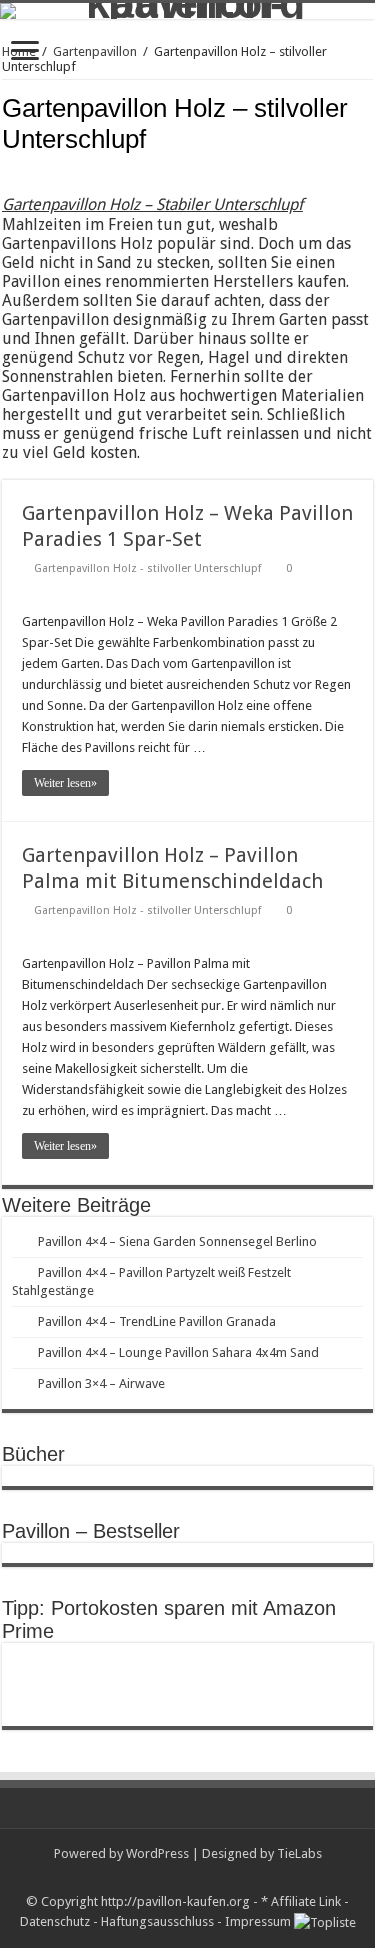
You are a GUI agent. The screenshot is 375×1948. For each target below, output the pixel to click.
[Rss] (187, 1878)
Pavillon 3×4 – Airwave (101, 1383)
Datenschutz (55, 1921)
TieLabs (299, 1853)
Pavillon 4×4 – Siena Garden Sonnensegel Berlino (177, 1241)
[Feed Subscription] (367, 169)
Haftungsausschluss (157, 1921)
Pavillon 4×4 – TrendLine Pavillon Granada (157, 1321)
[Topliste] (325, 1921)
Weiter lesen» (65, 783)
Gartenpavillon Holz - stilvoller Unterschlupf (147, 568)
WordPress (157, 1853)
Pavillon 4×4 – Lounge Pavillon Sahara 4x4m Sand (178, 1352)
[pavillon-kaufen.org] (187, 11)
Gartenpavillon (95, 51)
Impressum (258, 1921)
